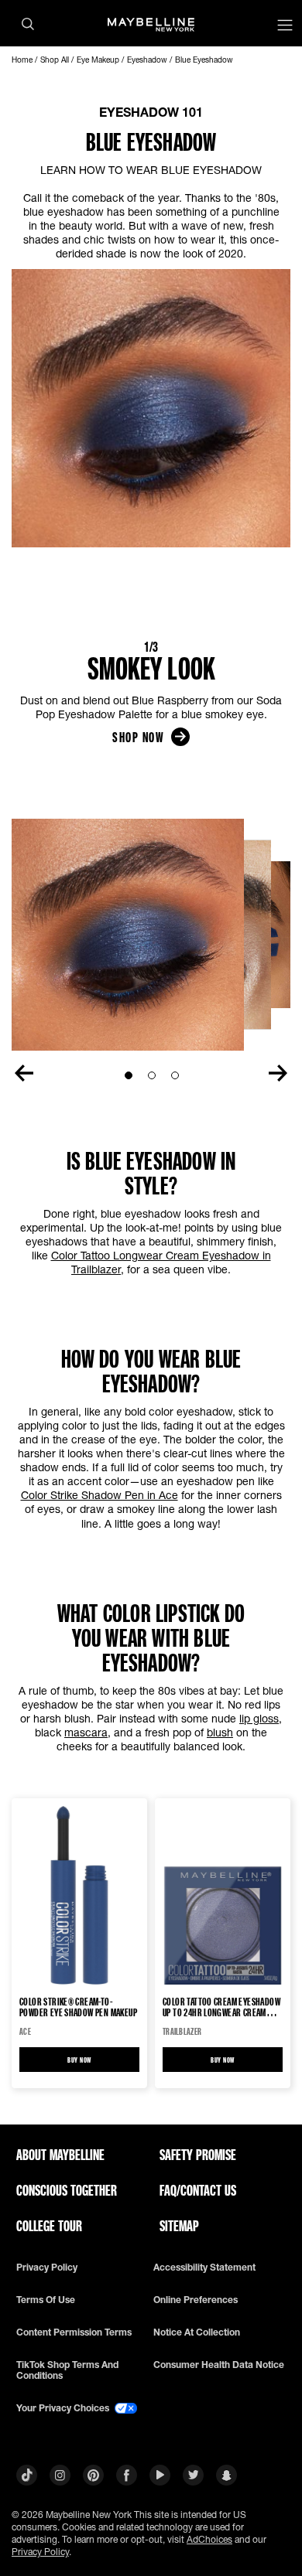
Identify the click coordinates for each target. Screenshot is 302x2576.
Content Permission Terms (74, 2332)
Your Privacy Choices (64, 2408)
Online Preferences (196, 2300)
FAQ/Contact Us (198, 2190)
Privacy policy (47, 2268)
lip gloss (259, 1718)
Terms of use (46, 2300)
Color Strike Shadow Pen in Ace (100, 1495)
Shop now (138, 737)
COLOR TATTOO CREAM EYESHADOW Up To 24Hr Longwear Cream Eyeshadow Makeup (221, 2007)
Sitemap (179, 2226)
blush (220, 1732)
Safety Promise (198, 2155)
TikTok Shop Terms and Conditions (67, 2370)
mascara (86, 1732)
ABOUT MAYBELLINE (60, 2155)
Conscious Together (67, 2190)
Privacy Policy (40, 2552)
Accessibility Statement (204, 2268)
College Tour (49, 2226)
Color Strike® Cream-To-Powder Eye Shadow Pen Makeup (78, 2007)
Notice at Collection (197, 2332)
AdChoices (209, 2539)
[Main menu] (285, 27)
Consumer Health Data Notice (219, 2365)
